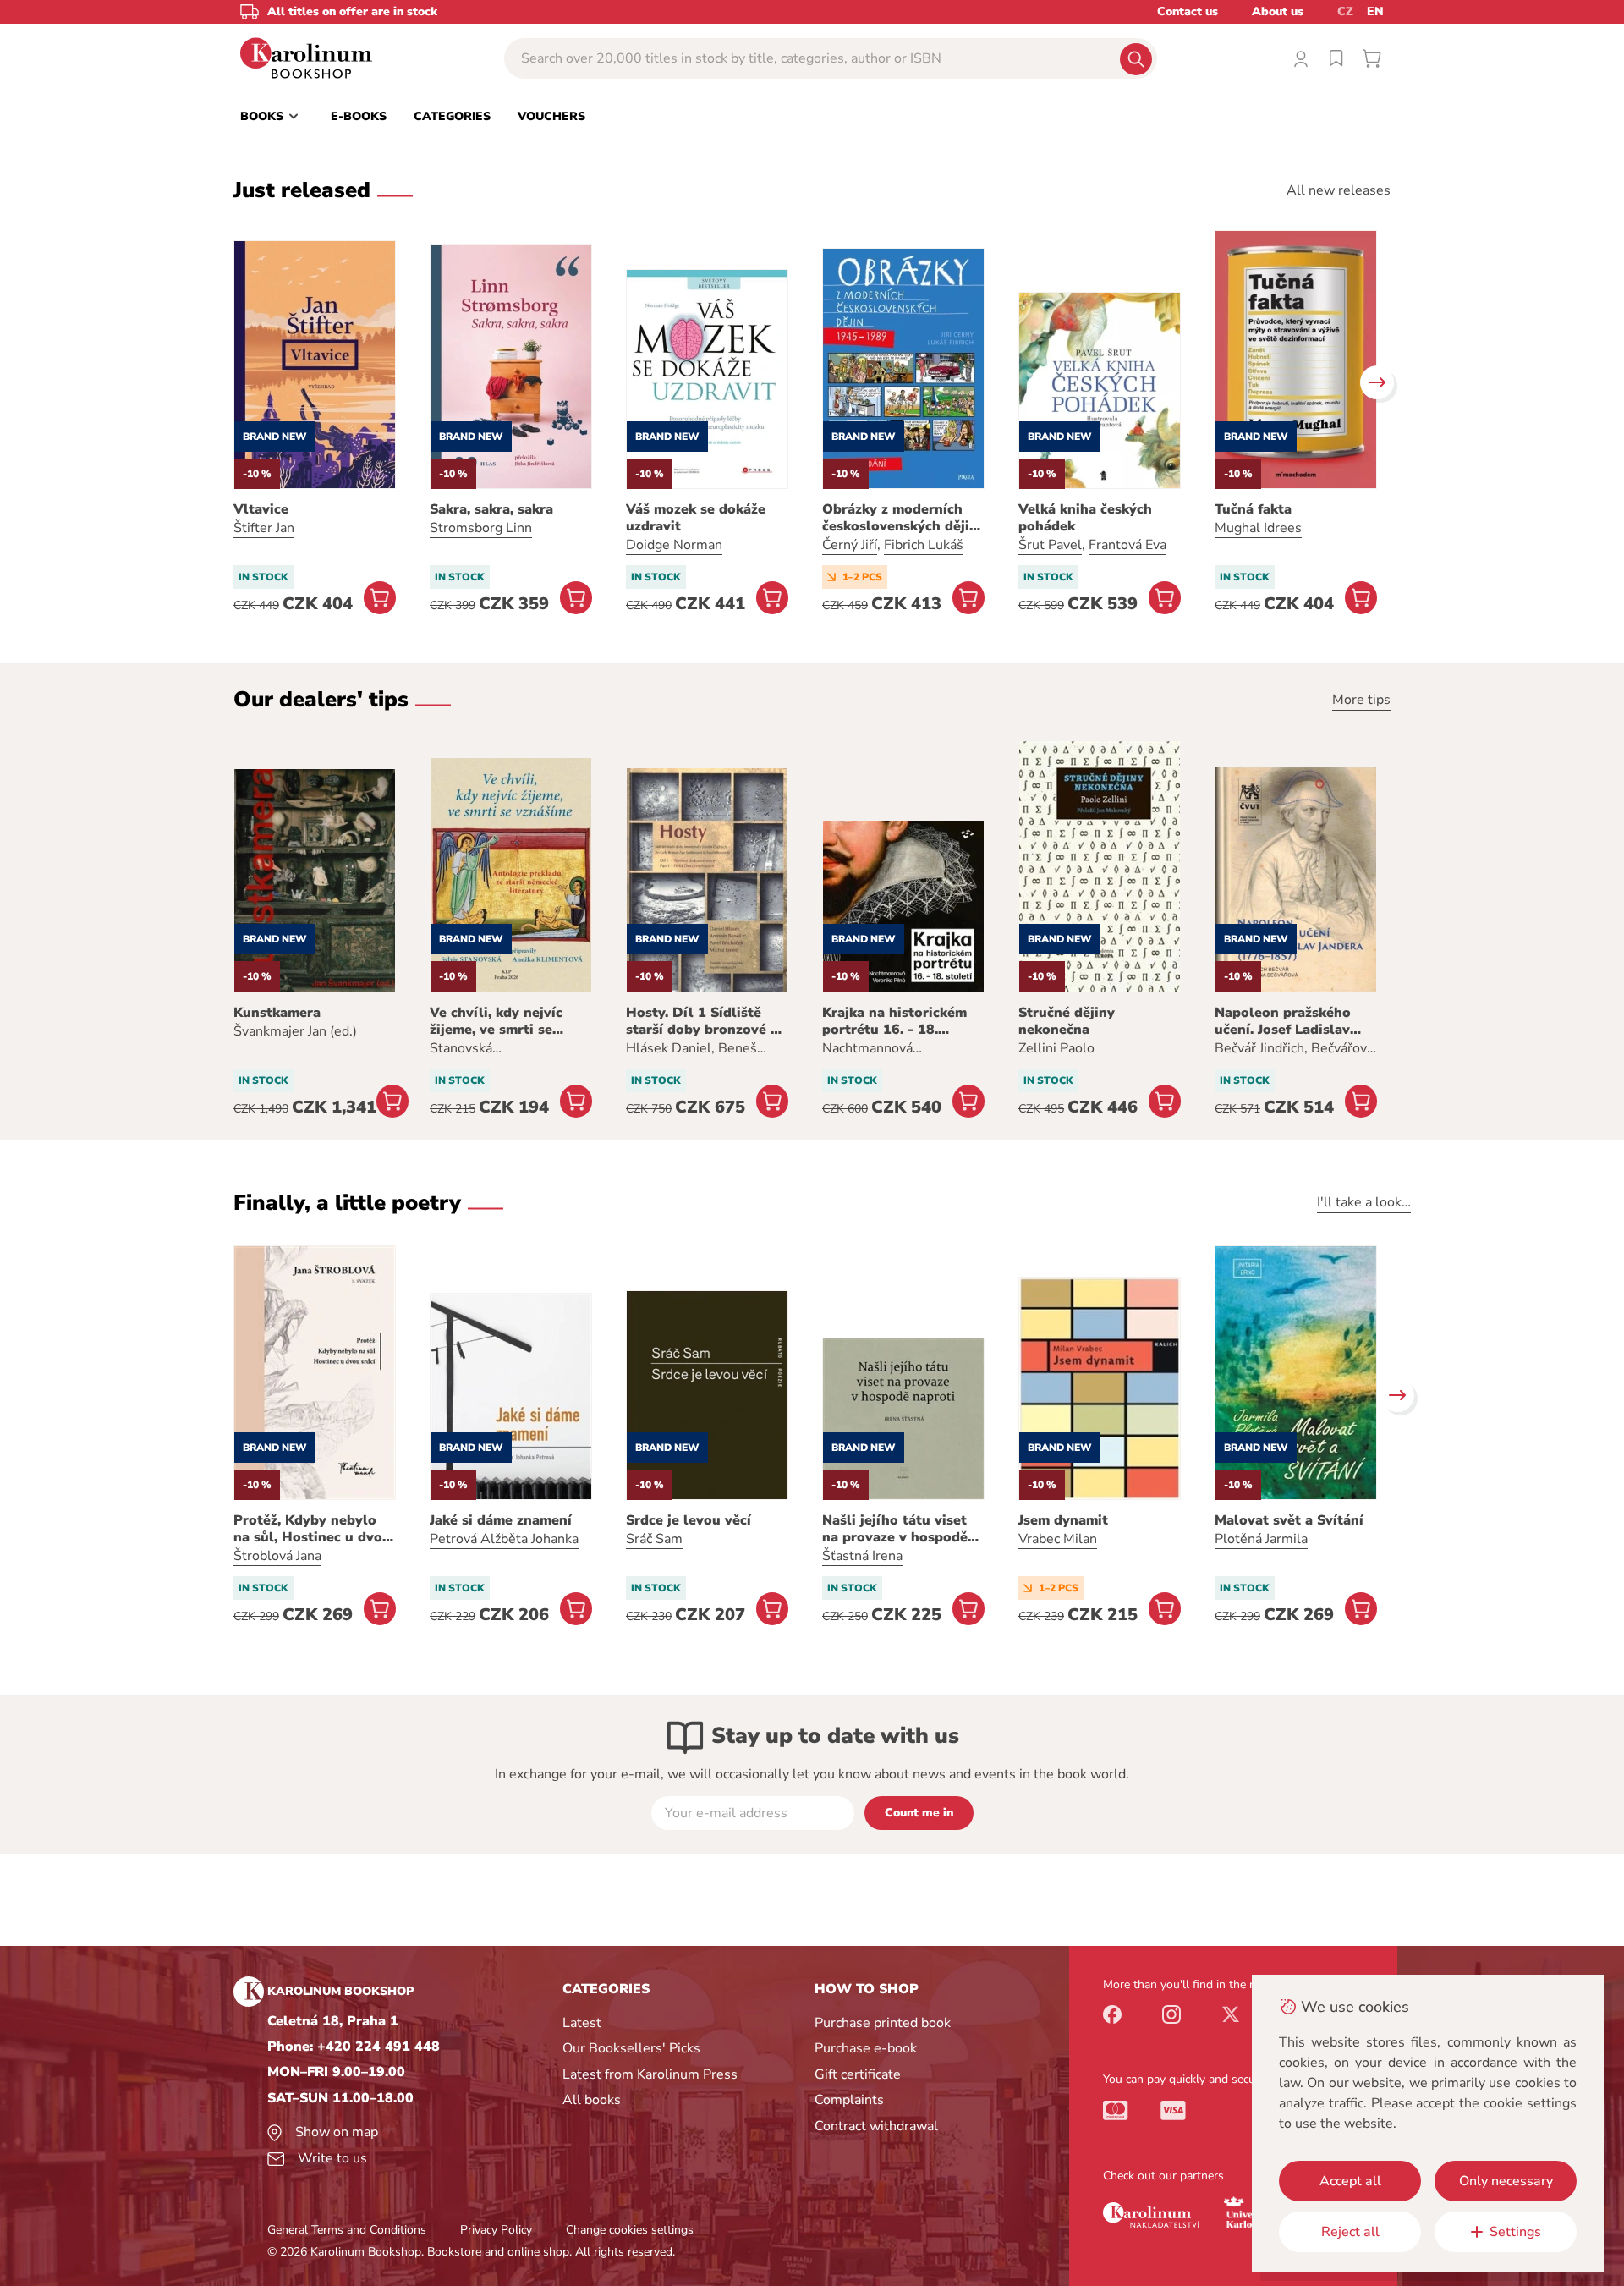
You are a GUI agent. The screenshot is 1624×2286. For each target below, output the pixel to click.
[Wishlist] (1336, 58)
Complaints (849, 2100)
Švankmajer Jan (280, 1031)
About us (1278, 11)
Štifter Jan (264, 528)
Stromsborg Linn (481, 528)
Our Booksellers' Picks (631, 2048)
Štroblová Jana (277, 1556)
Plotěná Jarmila (1261, 1539)
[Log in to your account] (1301, 58)
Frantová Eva (1127, 545)
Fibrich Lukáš (924, 545)
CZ (1345, 11)
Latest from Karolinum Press (650, 2074)
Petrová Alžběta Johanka (504, 1539)
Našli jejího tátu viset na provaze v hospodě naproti (895, 1529)
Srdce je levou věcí (689, 1520)
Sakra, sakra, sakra (491, 509)
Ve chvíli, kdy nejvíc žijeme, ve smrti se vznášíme (496, 1021)
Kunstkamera (277, 1013)
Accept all (1350, 2181)
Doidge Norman (674, 545)
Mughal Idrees (1258, 528)
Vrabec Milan (1058, 1539)
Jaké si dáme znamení (501, 1520)
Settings (1515, 2232)
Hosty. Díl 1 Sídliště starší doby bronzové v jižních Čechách (702, 1021)
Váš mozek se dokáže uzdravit (696, 518)
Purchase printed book (883, 2023)
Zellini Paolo (1056, 1048)
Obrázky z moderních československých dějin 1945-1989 (900, 518)
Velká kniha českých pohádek (1085, 518)
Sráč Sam (654, 1539)
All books (592, 2100)
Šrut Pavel (1050, 545)
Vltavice (261, 509)
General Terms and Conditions (347, 2230)
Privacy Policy (496, 2230)
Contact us (1188, 11)
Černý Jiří (850, 545)
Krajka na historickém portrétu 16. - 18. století (894, 1021)
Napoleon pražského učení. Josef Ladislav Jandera (1283, 1021)
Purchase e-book (866, 2048)
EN (1375, 11)
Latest (582, 2023)
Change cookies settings (630, 2230)
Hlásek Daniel (669, 1048)
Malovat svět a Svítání (1289, 1520)
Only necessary (1506, 2181)
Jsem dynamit (1063, 1520)
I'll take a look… (1364, 1202)
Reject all (1350, 2232)
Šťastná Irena (862, 1556)
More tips (1361, 700)
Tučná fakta (1253, 509)
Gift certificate (858, 2074)
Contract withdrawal (876, 2126)
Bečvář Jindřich (1259, 1048)
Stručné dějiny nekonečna (1067, 1021)
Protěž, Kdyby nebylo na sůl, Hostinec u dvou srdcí (312, 1529)
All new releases (1339, 190)
